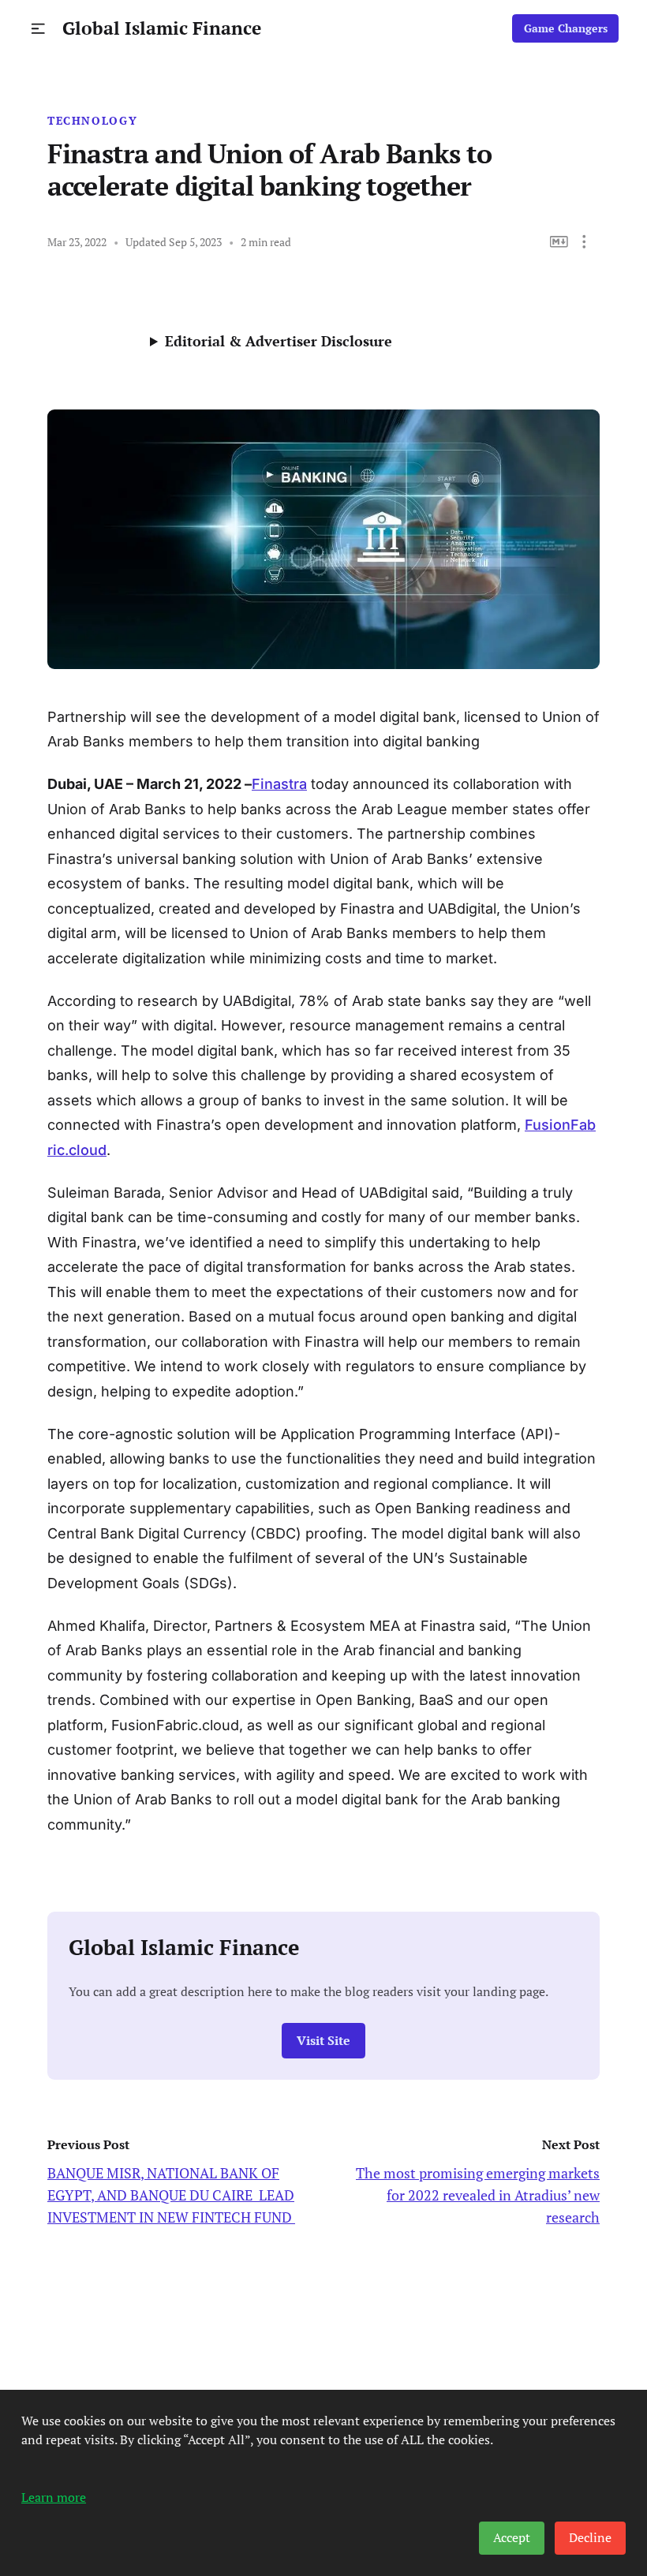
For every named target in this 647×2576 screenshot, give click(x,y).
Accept (512, 2538)
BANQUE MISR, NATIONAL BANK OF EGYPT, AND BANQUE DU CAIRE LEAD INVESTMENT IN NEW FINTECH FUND (171, 2195)
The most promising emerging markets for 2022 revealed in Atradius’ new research (478, 2195)
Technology (92, 121)
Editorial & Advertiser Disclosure (279, 341)
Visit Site (323, 2041)
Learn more (54, 2497)
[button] (38, 29)
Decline (590, 2538)
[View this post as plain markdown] (559, 242)
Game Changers (566, 28)
